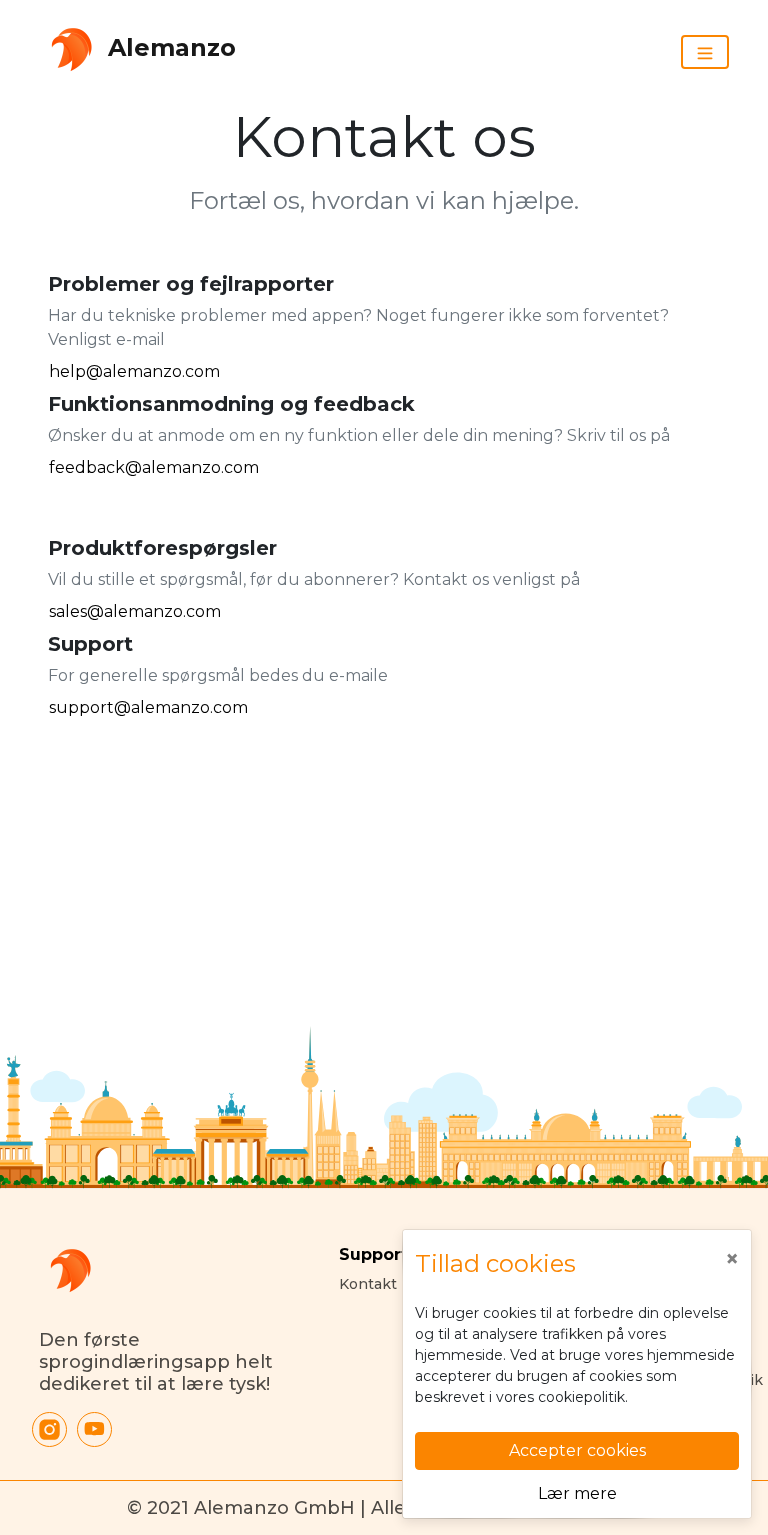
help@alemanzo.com (134, 371)
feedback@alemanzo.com (154, 467)
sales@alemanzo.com (135, 611)
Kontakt (368, 1284)
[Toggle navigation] (705, 52)
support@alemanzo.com (148, 707)
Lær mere (577, 1493)
